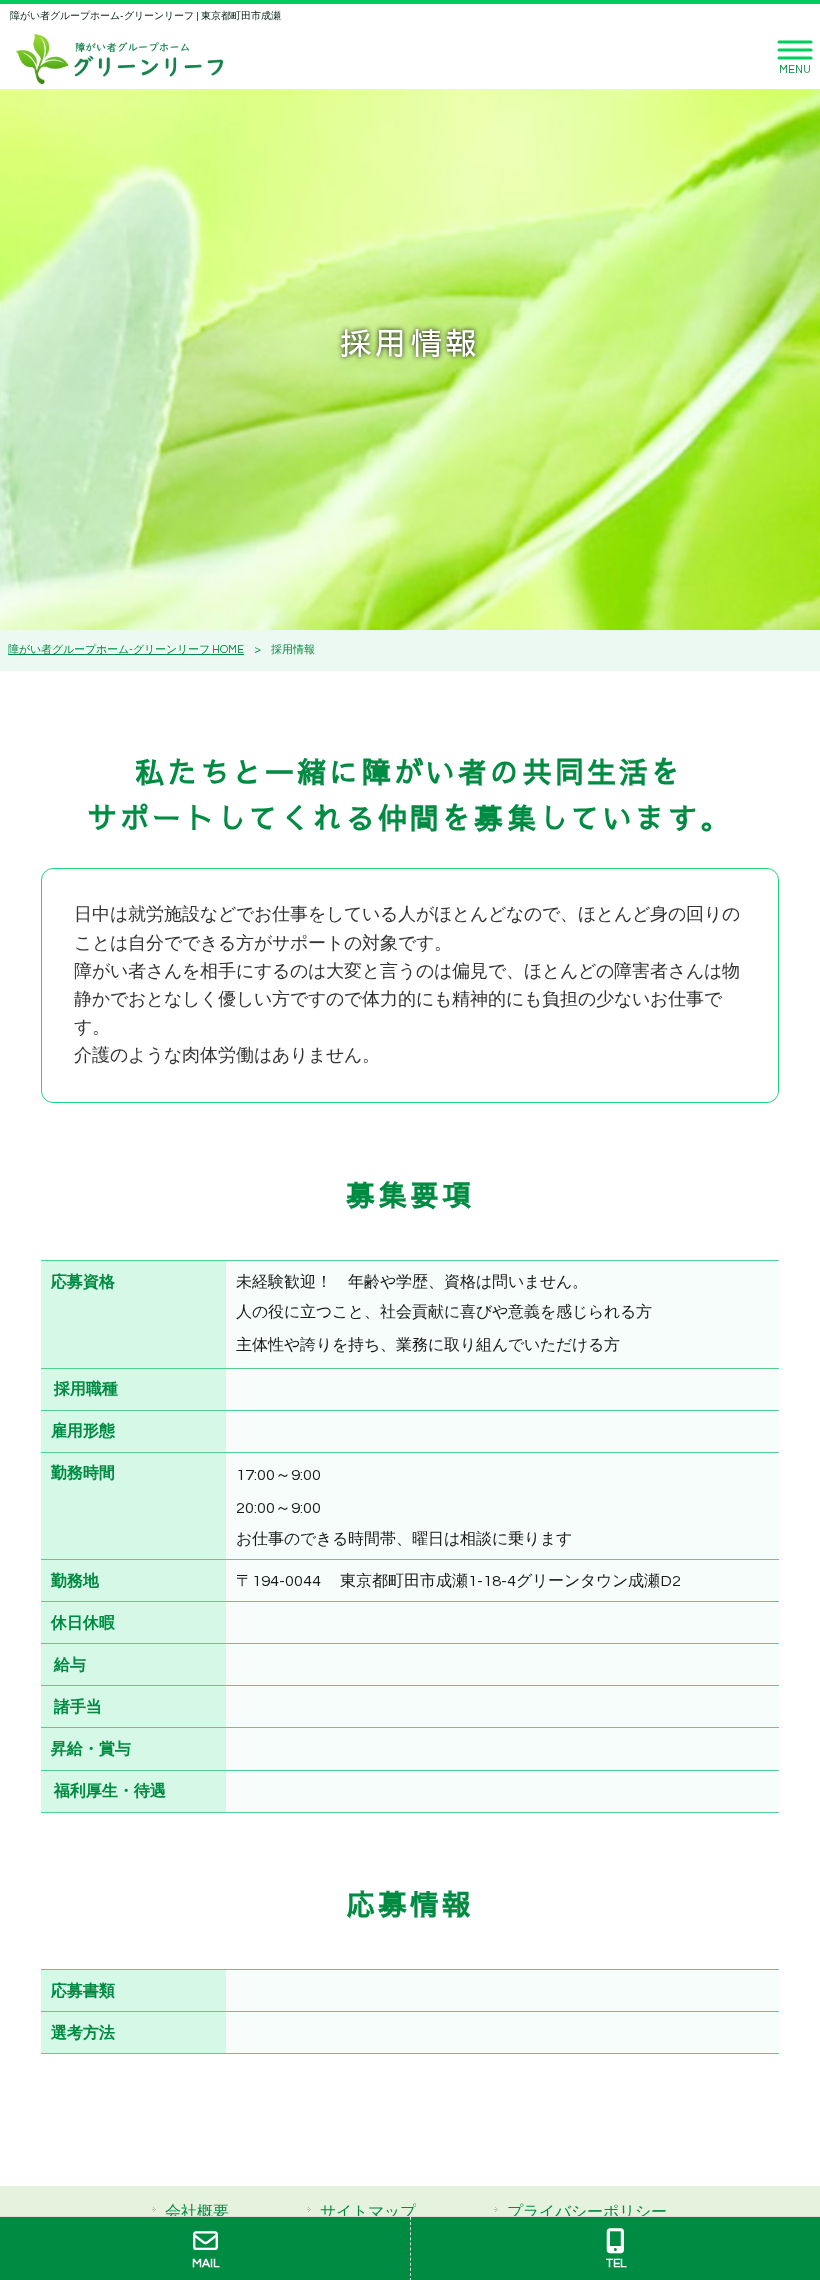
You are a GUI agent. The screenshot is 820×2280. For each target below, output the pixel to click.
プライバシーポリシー (587, 2212)
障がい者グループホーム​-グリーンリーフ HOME (126, 649)
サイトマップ (368, 2212)
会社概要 (197, 2212)
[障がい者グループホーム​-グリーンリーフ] (119, 58)
